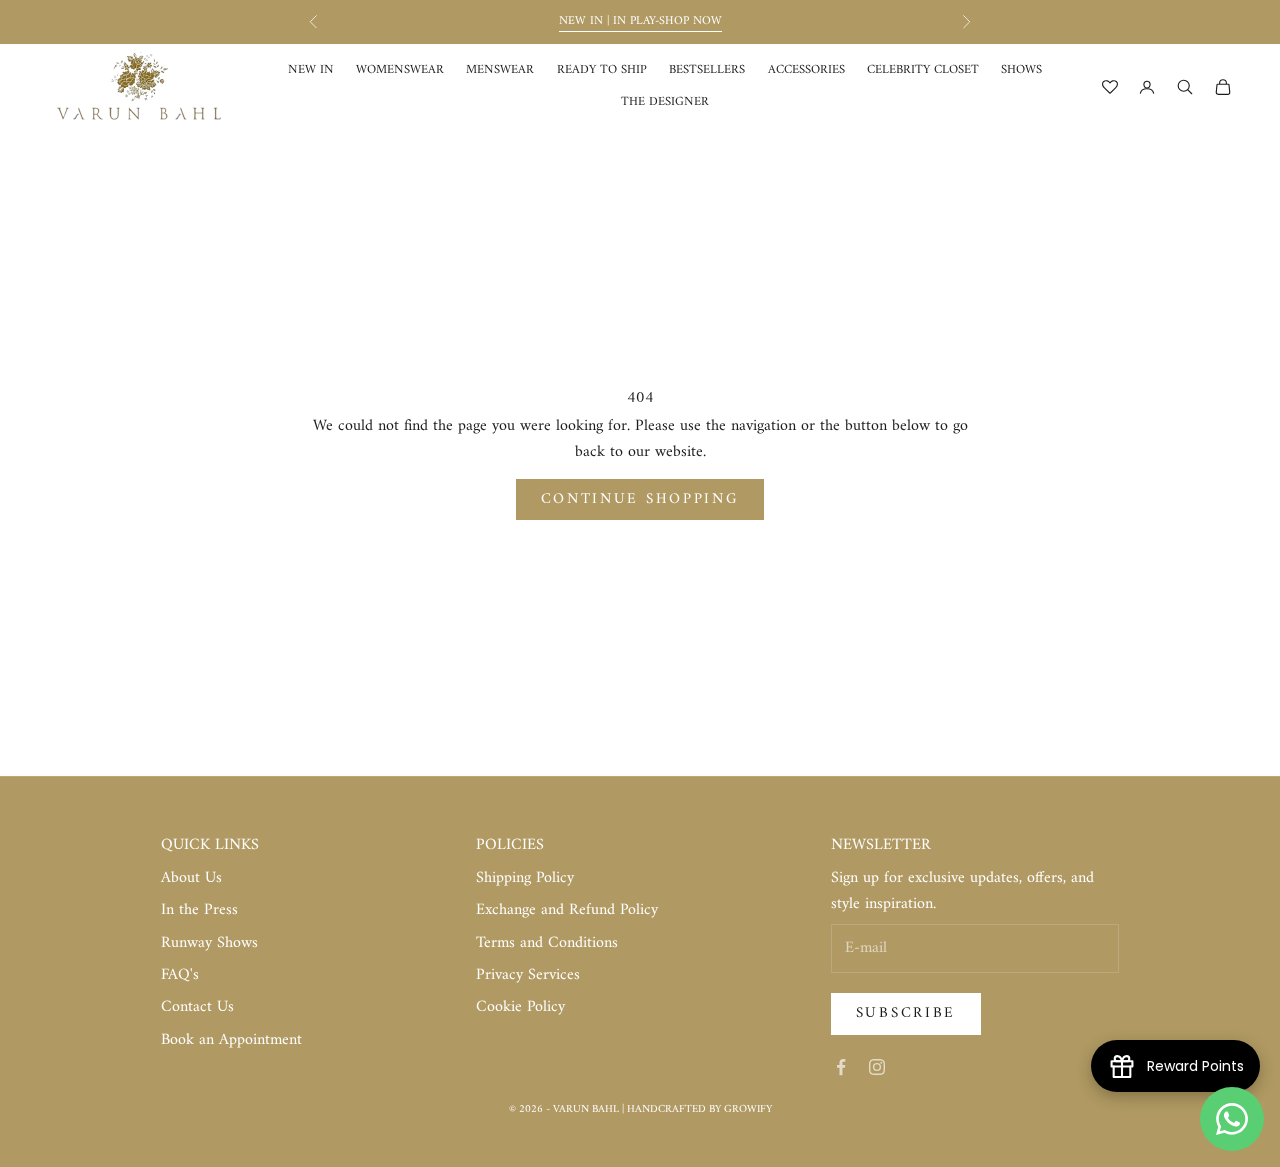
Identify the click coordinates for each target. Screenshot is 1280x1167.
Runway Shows (209, 943)
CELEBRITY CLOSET (923, 70)
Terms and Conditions (547, 943)
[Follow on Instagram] (877, 1067)
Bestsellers (707, 70)
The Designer (665, 102)
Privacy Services (528, 975)
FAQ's (180, 975)
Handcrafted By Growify (699, 1109)
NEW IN (311, 70)
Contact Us (197, 1007)
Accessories (806, 70)
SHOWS (1021, 70)
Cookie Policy (520, 1007)
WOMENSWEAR (400, 70)
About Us (191, 878)
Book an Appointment (231, 1040)
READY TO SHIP (602, 70)
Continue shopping (640, 499)
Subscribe (906, 1013)
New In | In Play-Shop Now (640, 21)
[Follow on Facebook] (841, 1067)
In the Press (199, 910)
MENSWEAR (500, 70)
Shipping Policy (525, 878)
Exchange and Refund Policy (567, 910)
